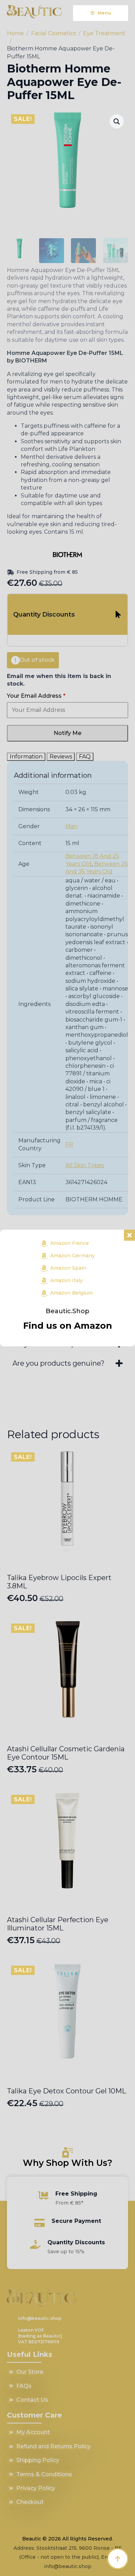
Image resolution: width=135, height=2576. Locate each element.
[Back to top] (118, 2559)
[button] (117, 122)
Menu (104, 13)
